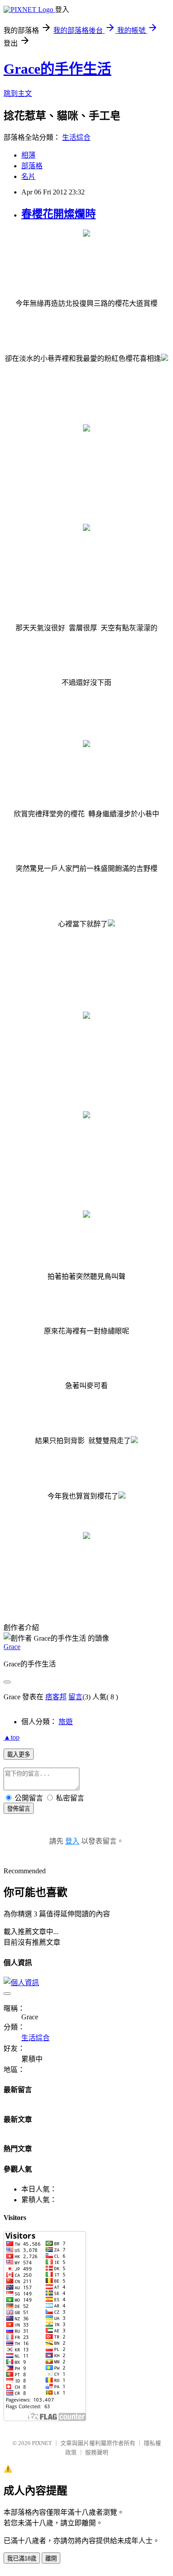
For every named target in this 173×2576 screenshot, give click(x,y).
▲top (12, 1737)
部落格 (32, 166)
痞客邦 (56, 1697)
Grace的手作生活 (57, 69)
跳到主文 (18, 93)
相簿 (28, 155)
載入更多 (19, 1755)
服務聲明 (97, 2452)
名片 (28, 176)
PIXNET (42, 2443)
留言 (75, 1697)
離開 (51, 2558)
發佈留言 (19, 1809)
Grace (12, 1647)
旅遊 (66, 1722)
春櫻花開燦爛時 (59, 214)
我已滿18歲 (22, 2558)
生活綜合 (76, 137)
